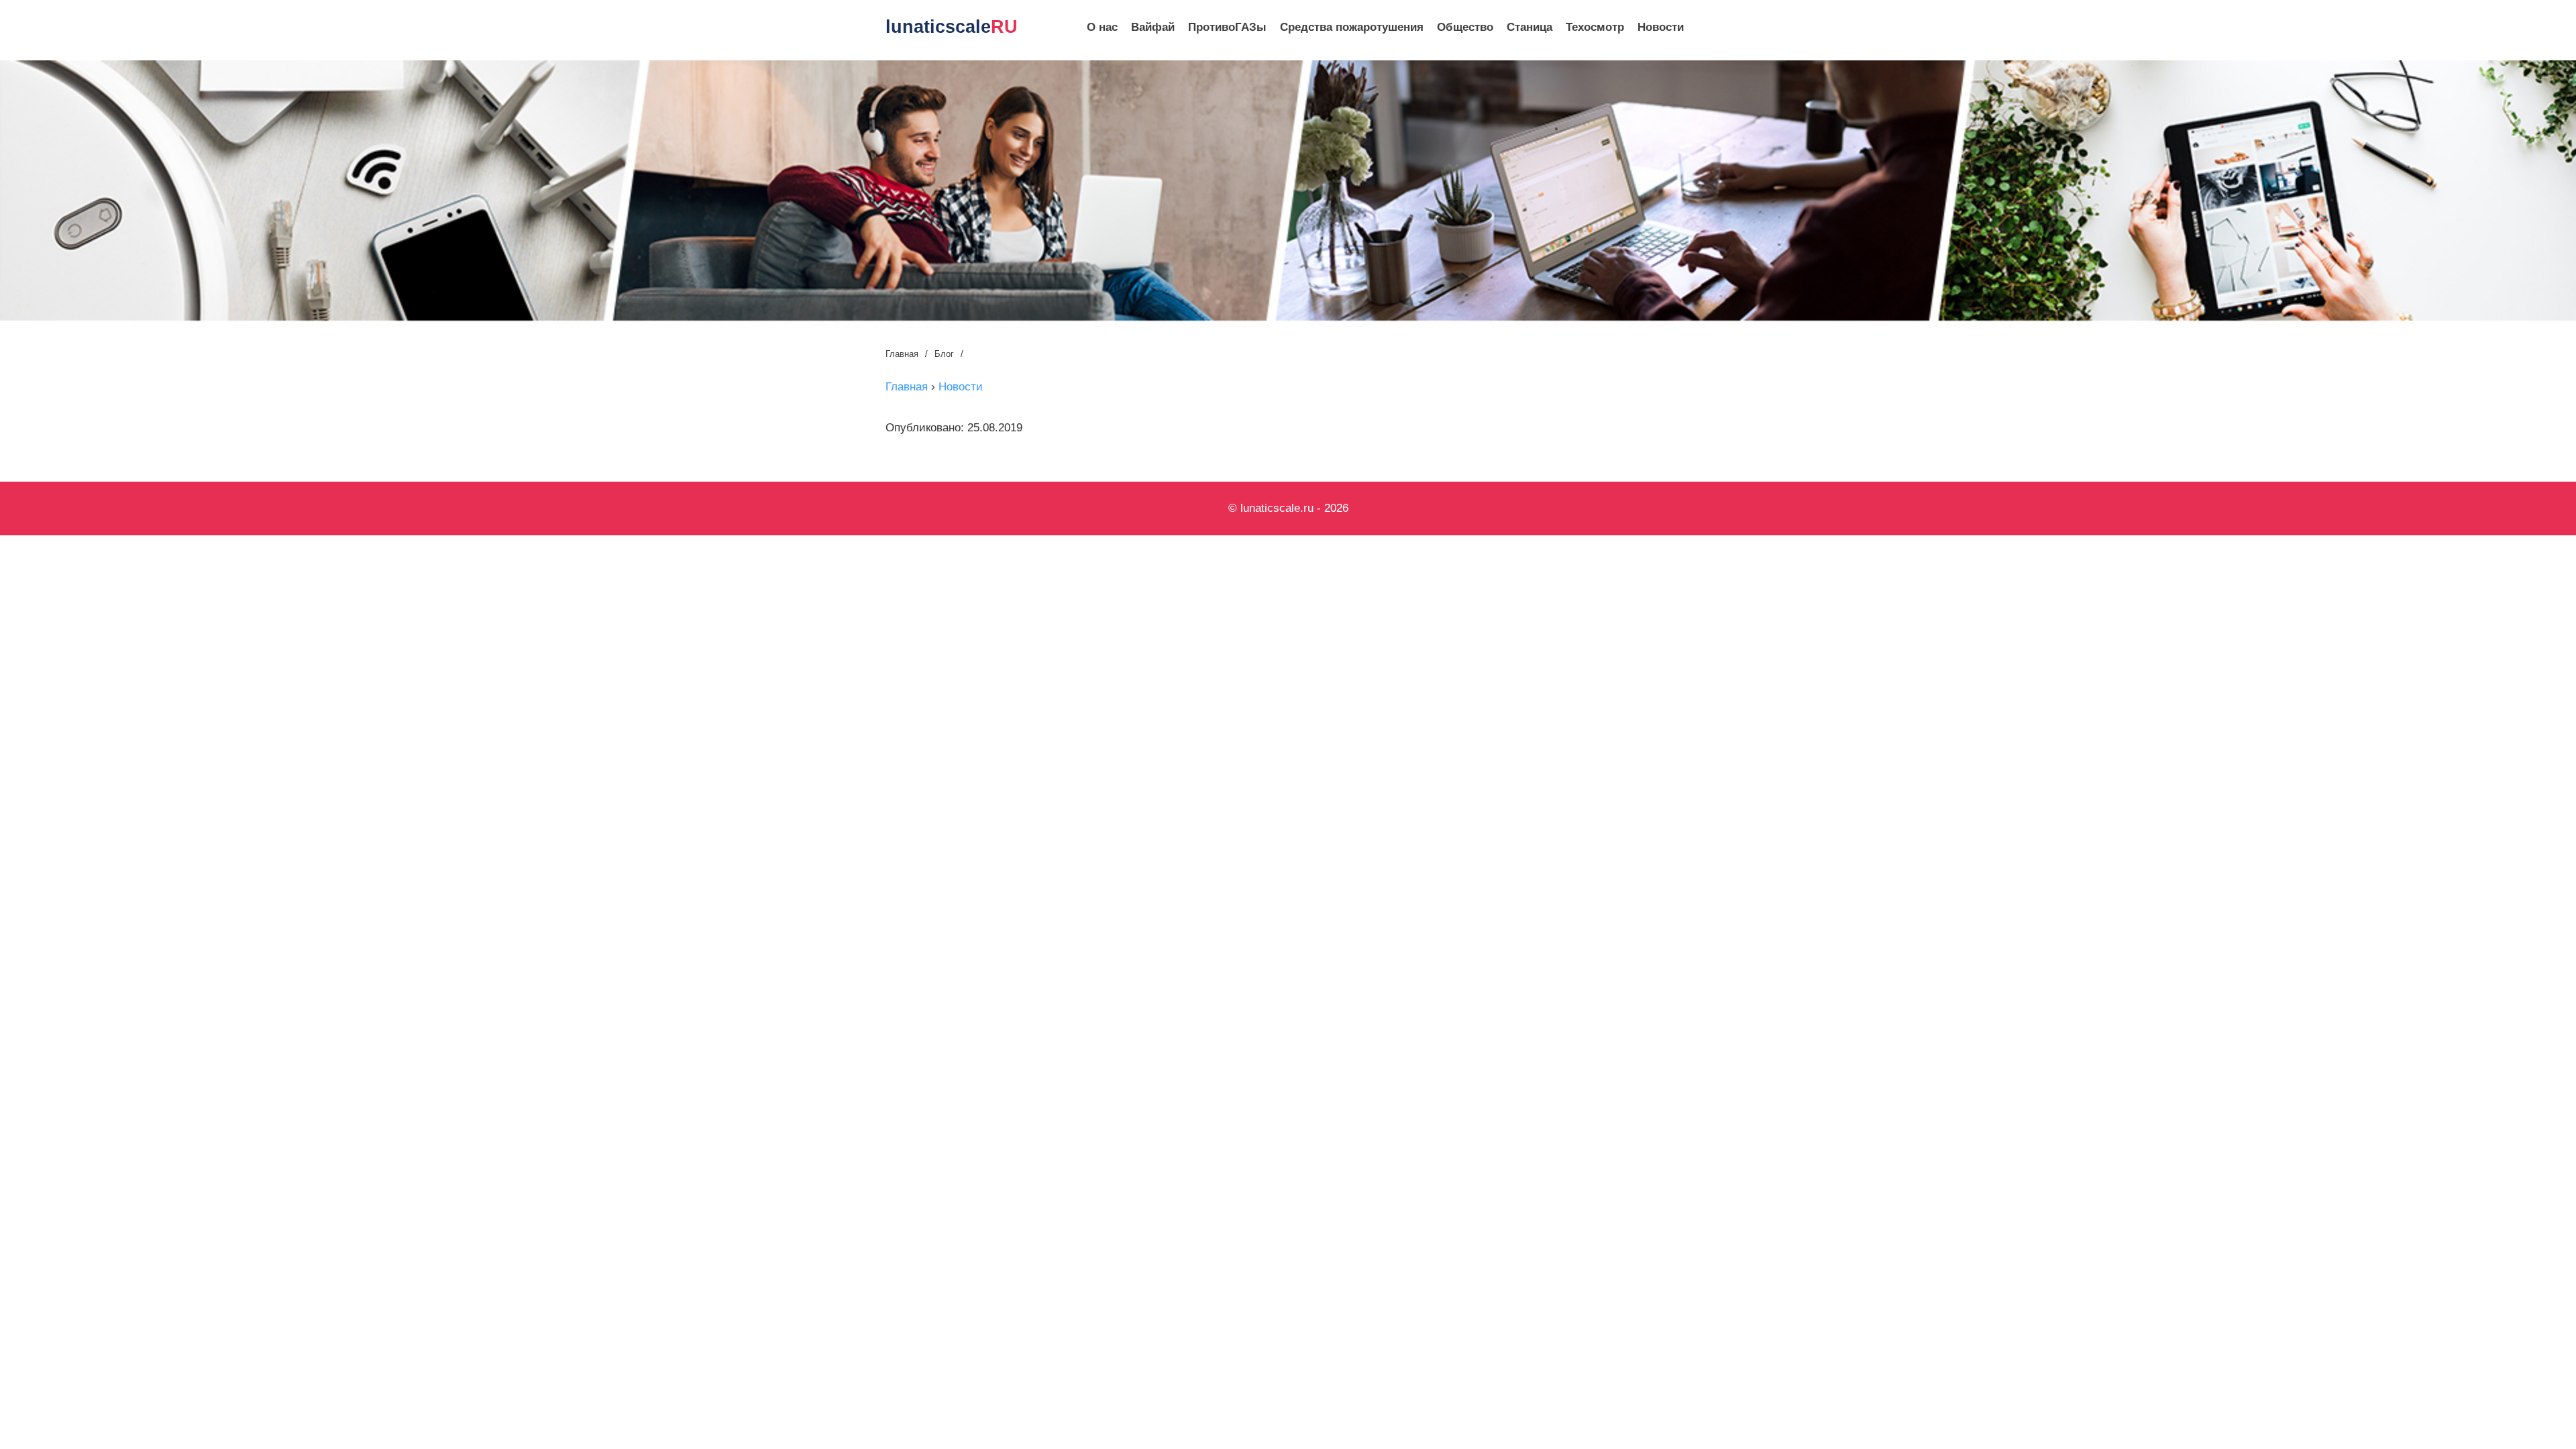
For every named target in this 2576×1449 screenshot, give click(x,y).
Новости (1661, 27)
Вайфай (1153, 27)
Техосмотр (1595, 27)
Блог (944, 354)
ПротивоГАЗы (1227, 27)
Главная (902, 354)
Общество (1465, 27)
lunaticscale (952, 27)
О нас (1102, 27)
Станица (1529, 27)
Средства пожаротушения (1352, 27)
